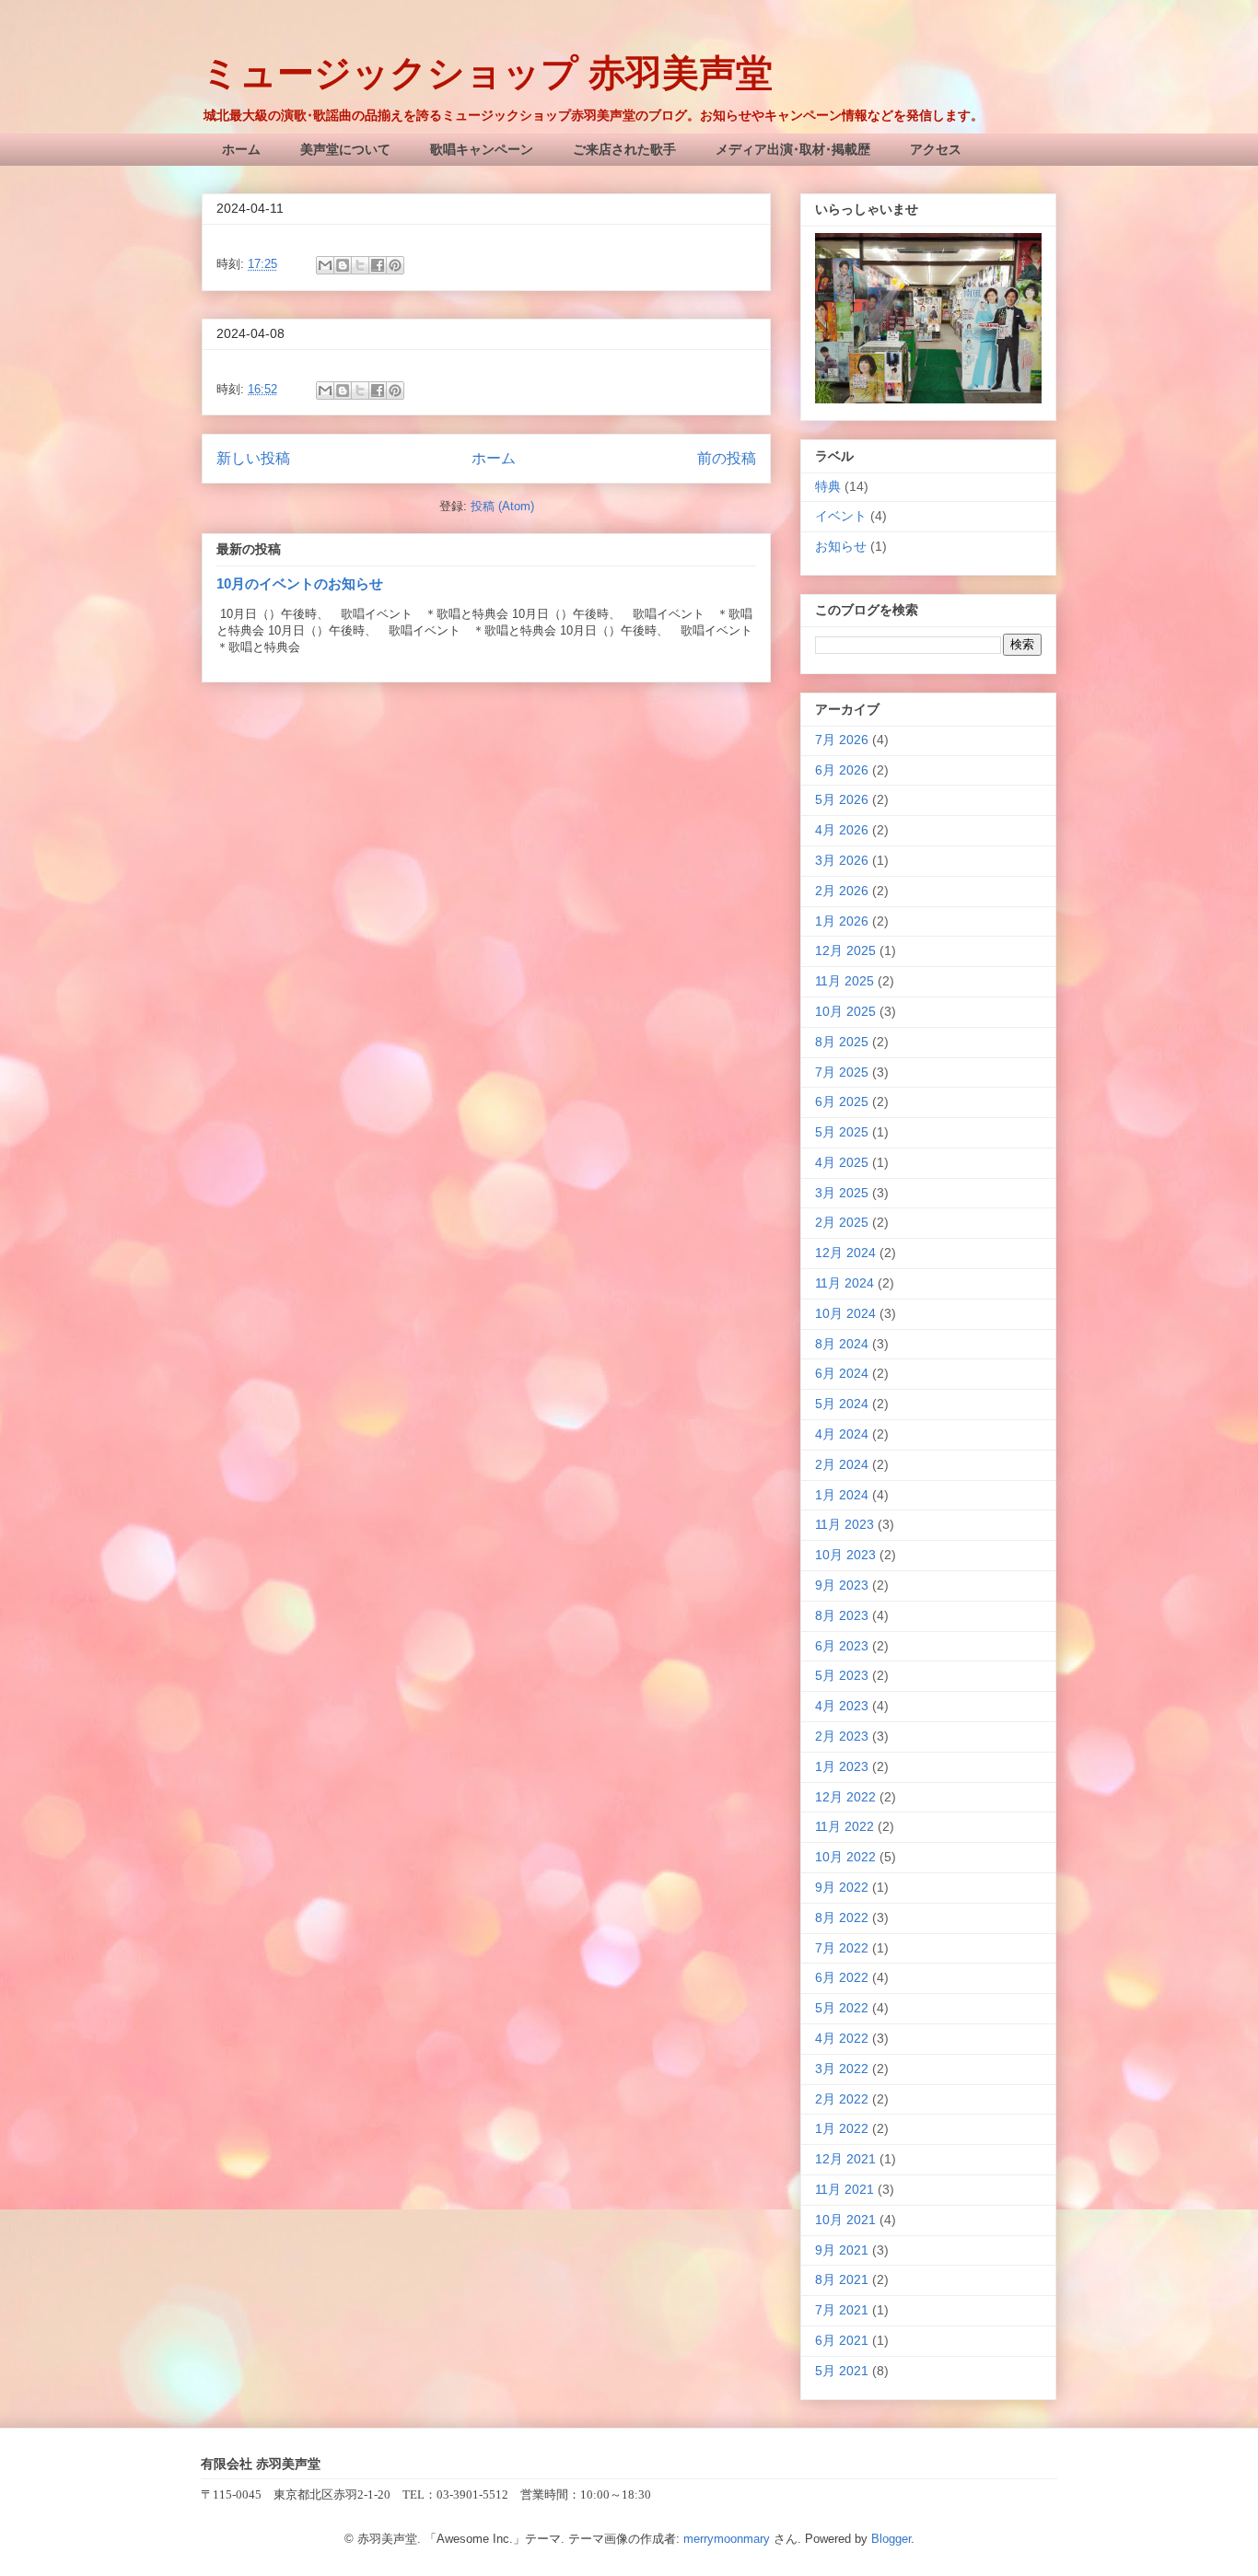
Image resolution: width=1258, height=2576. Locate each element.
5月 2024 (842, 1404)
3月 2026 (842, 860)
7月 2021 (842, 2310)
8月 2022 (842, 1917)
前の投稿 (727, 458)
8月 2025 (842, 1042)
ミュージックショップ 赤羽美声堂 (487, 73)
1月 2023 (842, 1766)
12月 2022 (845, 1797)
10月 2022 (845, 1857)
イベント (841, 516)
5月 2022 (842, 2008)
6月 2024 (842, 1373)
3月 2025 (842, 1193)
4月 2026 (842, 830)
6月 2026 (842, 770)
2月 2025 (842, 1222)
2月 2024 (842, 1464)
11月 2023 (844, 1524)
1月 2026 (842, 921)
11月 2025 (844, 981)
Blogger (891, 2539)
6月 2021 (842, 2340)
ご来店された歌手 (624, 149)
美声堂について (345, 149)
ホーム (241, 149)
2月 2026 (842, 891)
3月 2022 (842, 2069)
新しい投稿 (253, 458)
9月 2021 (842, 2250)
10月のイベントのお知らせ (300, 583)
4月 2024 (842, 1434)
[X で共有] (360, 265)
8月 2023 (842, 1615)
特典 (828, 486)
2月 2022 (842, 2099)
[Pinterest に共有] (395, 265)
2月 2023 (842, 1736)
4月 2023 (842, 1706)
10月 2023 (845, 1555)
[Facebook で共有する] (378, 265)
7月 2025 (842, 1072)
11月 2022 (844, 1826)
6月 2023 (842, 1646)
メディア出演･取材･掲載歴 (793, 149)
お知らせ (841, 546)
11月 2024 (844, 1283)
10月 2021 (845, 2220)
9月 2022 (842, 1887)
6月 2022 (842, 1977)
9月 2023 (842, 1585)
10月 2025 (845, 1011)
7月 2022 (842, 1948)
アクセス (936, 149)
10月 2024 (845, 1313)
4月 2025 (842, 1162)
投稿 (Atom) (502, 506)
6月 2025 (842, 1102)
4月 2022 (842, 2038)
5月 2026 (842, 799)
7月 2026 (842, 740)
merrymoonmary (727, 2539)
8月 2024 (842, 1344)
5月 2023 (842, 1675)
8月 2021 (842, 2279)
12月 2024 (845, 1253)
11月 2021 (844, 2189)
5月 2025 (842, 1132)
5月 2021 (842, 2371)
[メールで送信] (325, 265)
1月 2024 (842, 1495)
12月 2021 (845, 2159)
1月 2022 (842, 2128)
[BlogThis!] (343, 265)
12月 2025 (845, 950)
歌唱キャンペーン (482, 149)
